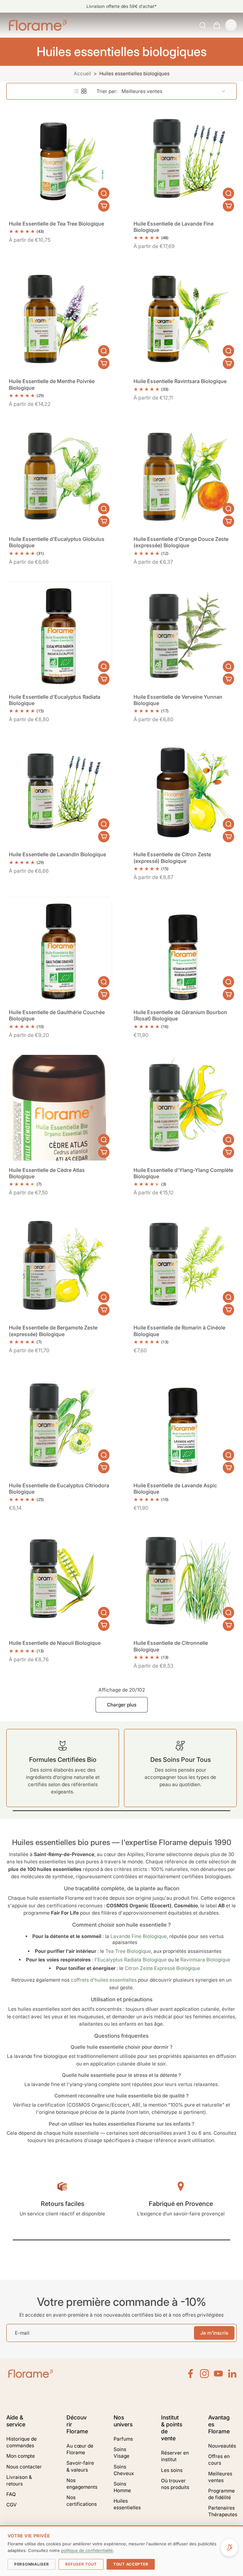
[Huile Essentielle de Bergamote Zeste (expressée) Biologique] (59, 1265)
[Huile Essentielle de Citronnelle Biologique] (184, 1581)
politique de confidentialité (87, 2550)
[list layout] (76, 91)
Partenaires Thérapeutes (222, 2511)
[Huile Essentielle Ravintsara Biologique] (184, 319)
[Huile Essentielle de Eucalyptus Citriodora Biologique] (59, 1423)
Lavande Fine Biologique (139, 1936)
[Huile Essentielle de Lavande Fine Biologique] (184, 161)
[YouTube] (218, 2374)
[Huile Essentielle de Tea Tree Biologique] (59, 161)
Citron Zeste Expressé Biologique (162, 1968)
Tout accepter (131, 2564)
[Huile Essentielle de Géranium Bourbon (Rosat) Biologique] (184, 950)
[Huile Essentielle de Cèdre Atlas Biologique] (59, 1108)
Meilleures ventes (220, 2477)
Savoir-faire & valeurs (80, 2466)
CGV (12, 2505)
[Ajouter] (104, 206)
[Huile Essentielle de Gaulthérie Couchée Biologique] (59, 950)
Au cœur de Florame (80, 2449)
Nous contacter (24, 2467)
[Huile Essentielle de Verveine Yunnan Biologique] (184, 635)
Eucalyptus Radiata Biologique (132, 1960)
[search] (202, 25)
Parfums (123, 2439)
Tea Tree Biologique (128, 1951)
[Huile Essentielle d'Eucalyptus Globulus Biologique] (59, 477)
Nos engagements (81, 2484)
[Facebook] (190, 2374)
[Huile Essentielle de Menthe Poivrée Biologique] (59, 319)
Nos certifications (81, 2501)
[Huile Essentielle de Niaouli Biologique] (59, 1581)
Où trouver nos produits (175, 2484)
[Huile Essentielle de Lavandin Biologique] (59, 792)
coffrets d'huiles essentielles (104, 1980)
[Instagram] (204, 2374)
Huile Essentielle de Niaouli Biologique (55, 1643)
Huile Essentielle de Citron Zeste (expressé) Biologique (172, 858)
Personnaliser (31, 2564)
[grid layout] (84, 91)
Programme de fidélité (221, 2494)
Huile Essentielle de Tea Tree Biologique (56, 224)
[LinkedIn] (232, 2374)
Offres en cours (219, 2460)
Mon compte (21, 2456)
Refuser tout (81, 2564)
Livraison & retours (19, 2480)
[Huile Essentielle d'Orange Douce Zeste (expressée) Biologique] (184, 477)
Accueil (82, 74)
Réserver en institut (175, 2456)
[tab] (11, 210)
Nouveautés (222, 2446)
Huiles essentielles (127, 2504)
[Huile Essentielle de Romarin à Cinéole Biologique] (184, 1265)
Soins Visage (121, 2453)
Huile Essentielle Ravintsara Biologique (180, 381)
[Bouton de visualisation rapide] (104, 193)
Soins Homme (122, 2487)
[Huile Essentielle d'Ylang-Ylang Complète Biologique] (184, 1108)
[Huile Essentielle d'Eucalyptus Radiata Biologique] (59, 635)
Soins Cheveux (124, 2470)
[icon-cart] (216, 25)
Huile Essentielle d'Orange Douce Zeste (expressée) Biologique (181, 542)
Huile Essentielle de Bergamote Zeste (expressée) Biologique (53, 1331)
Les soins (172, 2470)
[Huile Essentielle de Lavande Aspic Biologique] (184, 1423)
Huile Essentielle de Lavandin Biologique (57, 854)
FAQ (11, 2494)
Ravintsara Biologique (205, 1960)
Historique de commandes (22, 2442)
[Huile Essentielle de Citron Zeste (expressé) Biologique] (184, 792)
